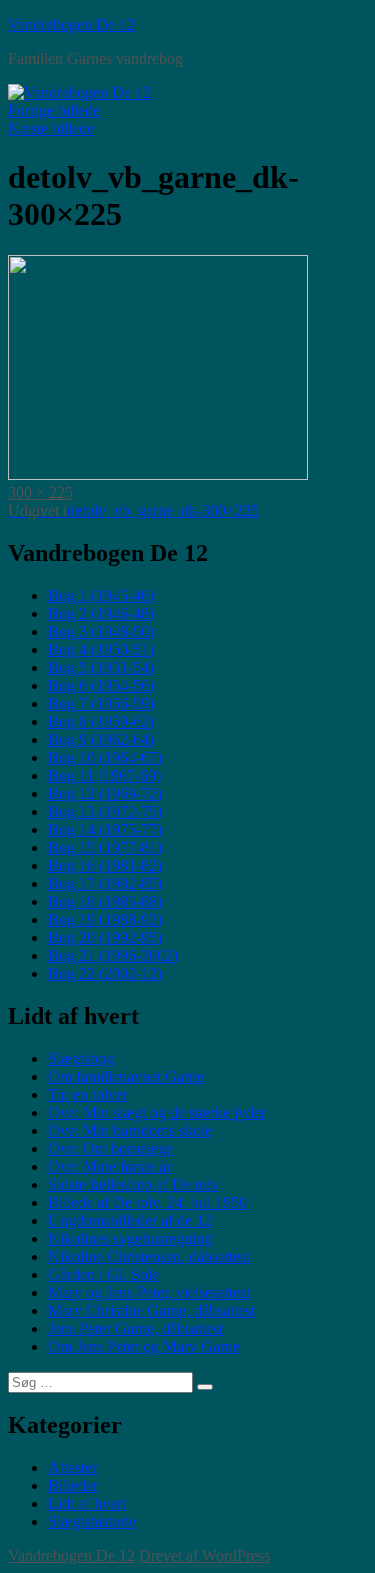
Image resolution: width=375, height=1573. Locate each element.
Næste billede (51, 128)
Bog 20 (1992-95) (105, 937)
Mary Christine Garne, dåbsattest (151, 1310)
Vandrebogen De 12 (71, 24)
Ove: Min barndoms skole (130, 1130)
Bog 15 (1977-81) (105, 847)
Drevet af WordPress (204, 1555)
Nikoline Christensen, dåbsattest (149, 1256)
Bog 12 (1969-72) (105, 793)
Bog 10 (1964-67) (105, 757)
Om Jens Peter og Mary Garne (144, 1346)
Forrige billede (54, 110)
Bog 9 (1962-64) (101, 739)
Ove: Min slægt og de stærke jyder (157, 1112)
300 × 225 (40, 492)
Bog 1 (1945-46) (101, 595)
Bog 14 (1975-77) (105, 829)
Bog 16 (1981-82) (105, 865)
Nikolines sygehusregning (130, 1238)
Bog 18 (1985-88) (105, 901)
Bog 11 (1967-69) (104, 775)
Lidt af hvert (87, 1503)
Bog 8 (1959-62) (101, 721)
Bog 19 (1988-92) (105, 919)
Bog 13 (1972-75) (105, 811)
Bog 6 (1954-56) (101, 685)
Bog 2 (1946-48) (101, 613)
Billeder (73, 1485)
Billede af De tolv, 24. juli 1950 (147, 1202)
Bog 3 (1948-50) (101, 631)
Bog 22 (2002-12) (105, 973)
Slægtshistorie (92, 1521)
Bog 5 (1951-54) (101, 667)
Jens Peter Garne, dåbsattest (135, 1328)
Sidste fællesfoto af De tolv (133, 1184)
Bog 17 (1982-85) (105, 883)
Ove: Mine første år (109, 1166)
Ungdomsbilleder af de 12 (130, 1220)
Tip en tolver (88, 1094)
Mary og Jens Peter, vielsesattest (149, 1292)
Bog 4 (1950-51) (101, 649)
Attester (72, 1467)
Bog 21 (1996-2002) (113, 955)
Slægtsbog (81, 1058)
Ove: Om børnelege (110, 1148)
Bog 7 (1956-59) (101, 703)
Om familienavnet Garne (126, 1076)
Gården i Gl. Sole (103, 1274)
